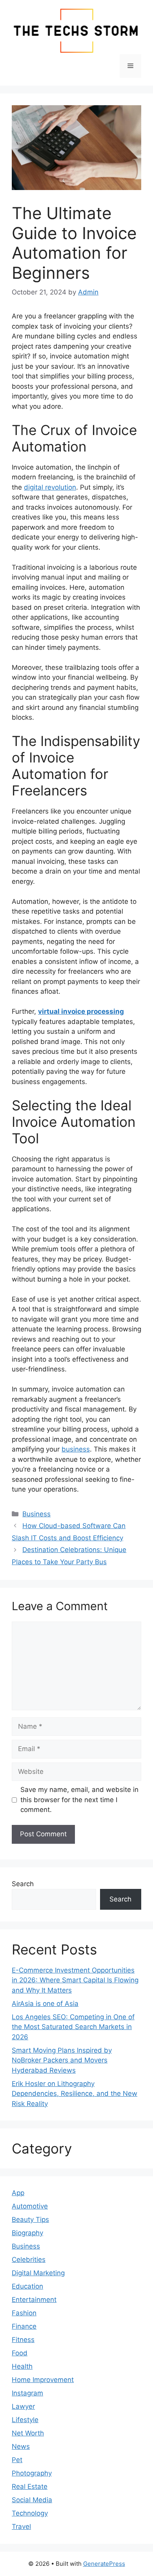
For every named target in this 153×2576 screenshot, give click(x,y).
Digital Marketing (38, 2273)
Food (20, 2353)
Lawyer (23, 2406)
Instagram (27, 2393)
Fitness (23, 2340)
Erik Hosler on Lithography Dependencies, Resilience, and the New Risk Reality (75, 2094)
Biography (27, 2233)
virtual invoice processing (81, 1011)
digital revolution (50, 487)
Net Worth (28, 2433)
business (76, 1449)
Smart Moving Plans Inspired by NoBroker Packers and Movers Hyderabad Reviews (62, 2060)
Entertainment (34, 2300)
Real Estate (30, 2486)
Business (36, 1514)
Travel (21, 2527)
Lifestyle (25, 2420)
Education (27, 2286)
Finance (24, 2326)
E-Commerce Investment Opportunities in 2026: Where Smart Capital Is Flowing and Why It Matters (75, 1980)
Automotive (30, 2206)
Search (23, 1884)
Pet (17, 2460)
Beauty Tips (30, 2219)
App (18, 2193)
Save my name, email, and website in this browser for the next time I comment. (79, 1800)
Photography (32, 2473)
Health (22, 2366)
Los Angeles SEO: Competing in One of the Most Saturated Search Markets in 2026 (73, 2027)
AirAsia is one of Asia (45, 2004)
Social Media (32, 2500)
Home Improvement (43, 2380)
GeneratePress (104, 2564)
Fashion (24, 2313)
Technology (30, 2513)
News (21, 2446)
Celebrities (29, 2260)
